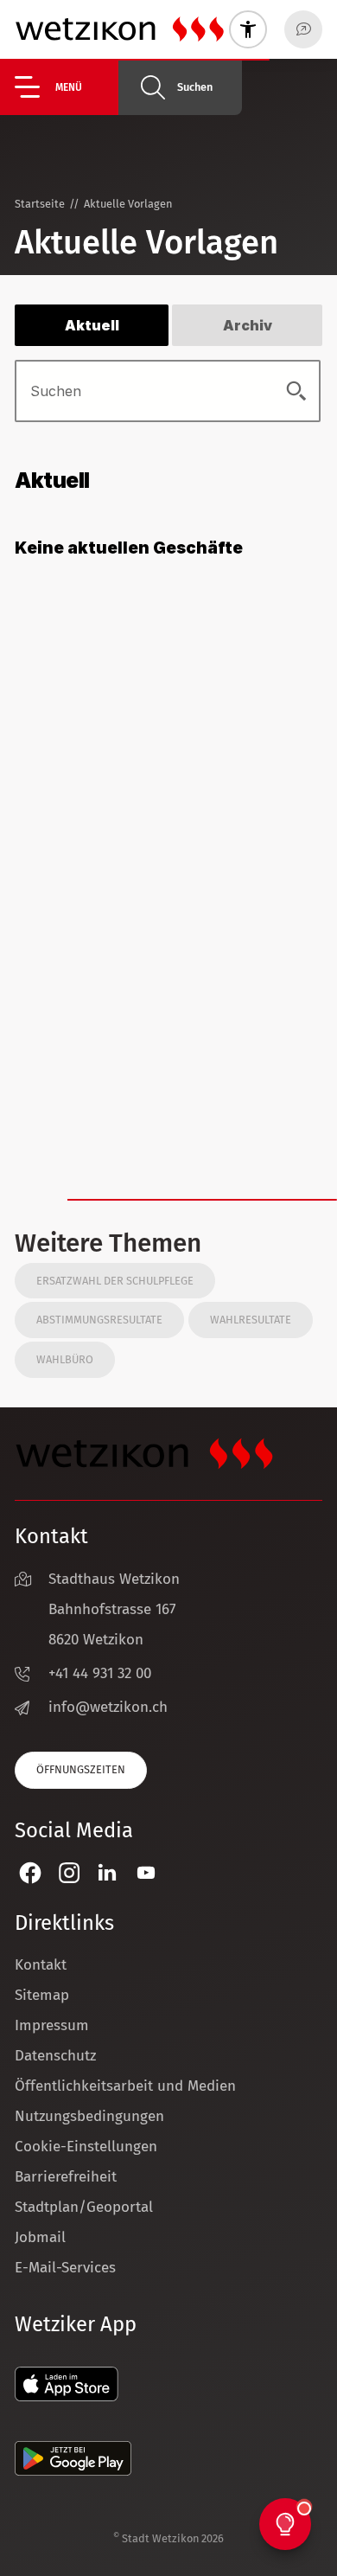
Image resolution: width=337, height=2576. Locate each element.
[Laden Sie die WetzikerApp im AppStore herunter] (67, 2397)
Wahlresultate (251, 1320)
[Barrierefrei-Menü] (248, 29)
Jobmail (40, 2237)
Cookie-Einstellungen (86, 2147)
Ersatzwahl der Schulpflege (115, 1281)
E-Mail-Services (65, 2268)
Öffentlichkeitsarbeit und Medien (125, 2086)
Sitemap (42, 1995)
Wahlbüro (65, 1359)
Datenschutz (55, 2056)
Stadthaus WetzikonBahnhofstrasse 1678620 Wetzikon (114, 1609)
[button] (67, 87)
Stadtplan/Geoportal (84, 2207)
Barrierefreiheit (66, 2177)
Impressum (52, 2025)
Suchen (195, 87)
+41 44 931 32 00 (100, 1673)
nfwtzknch (110, 1707)
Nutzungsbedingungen (89, 2116)
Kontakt (41, 1965)
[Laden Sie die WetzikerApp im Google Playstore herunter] (73, 2471)
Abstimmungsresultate (99, 1320)
